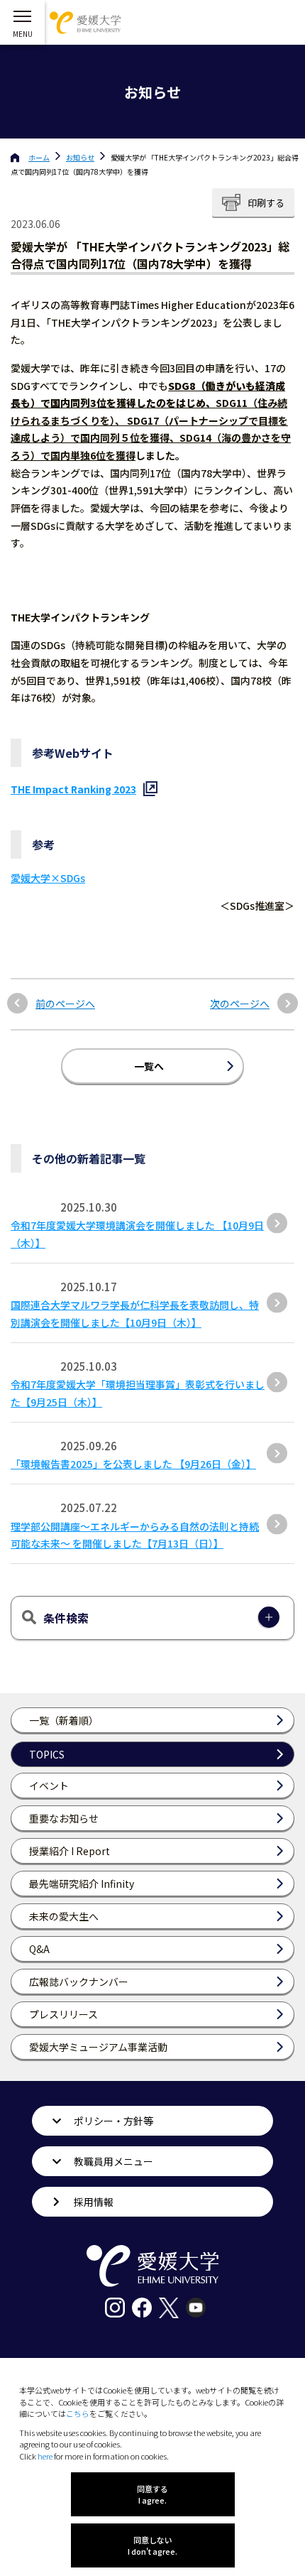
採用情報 (94, 2202)
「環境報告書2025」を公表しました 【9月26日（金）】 (133, 1464)
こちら (78, 2413)
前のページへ (65, 1004)
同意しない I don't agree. (152, 2545)
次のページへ (240, 1004)
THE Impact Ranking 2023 (73, 789)
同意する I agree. (152, 2494)
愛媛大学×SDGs (48, 878)
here (45, 2456)
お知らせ (80, 157)
